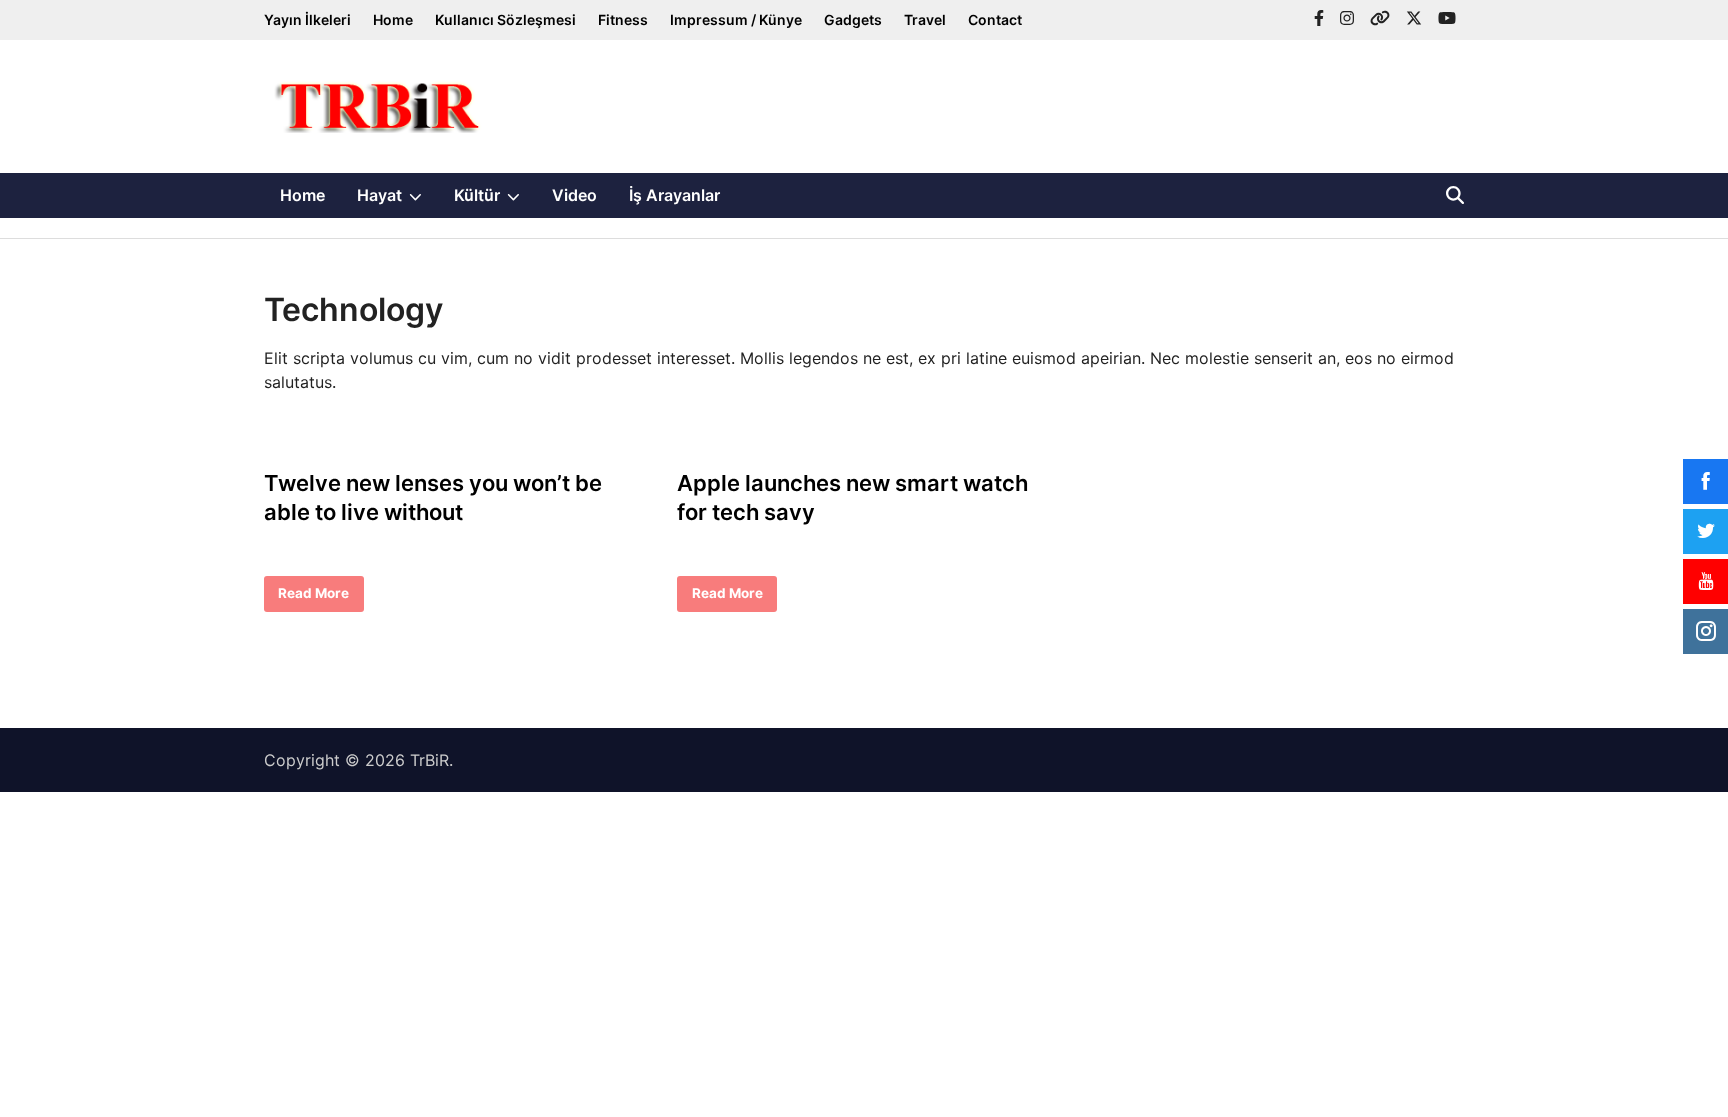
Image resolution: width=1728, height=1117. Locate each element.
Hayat (397, 201)
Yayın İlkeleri (307, 19)
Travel (925, 19)
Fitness (623, 19)
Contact (995, 19)
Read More (313, 598)
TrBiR (429, 760)
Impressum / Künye (736, 19)
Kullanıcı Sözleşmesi (505, 19)
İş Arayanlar (674, 195)
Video (574, 195)
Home (393, 19)
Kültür (495, 201)
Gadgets (853, 19)
